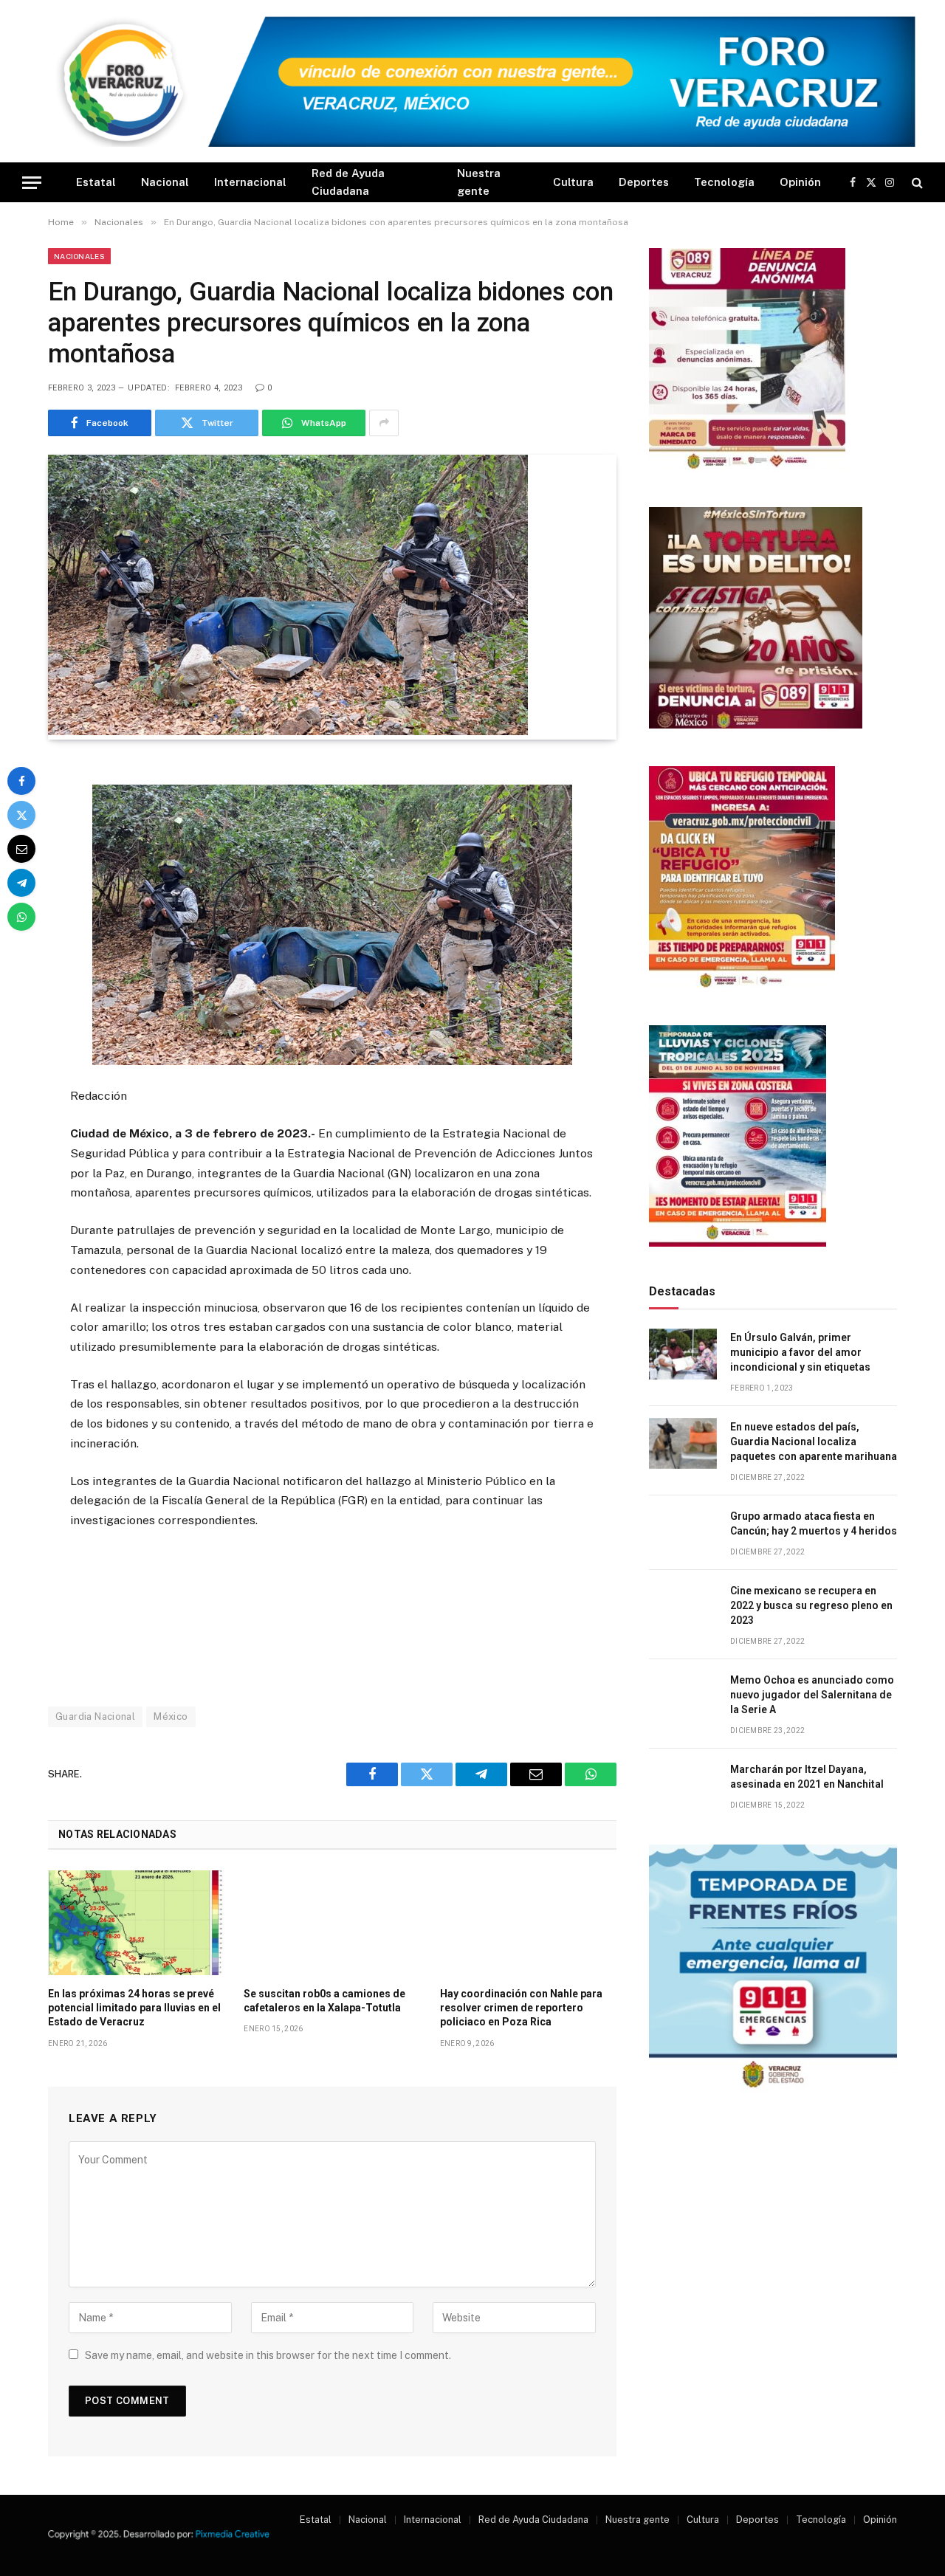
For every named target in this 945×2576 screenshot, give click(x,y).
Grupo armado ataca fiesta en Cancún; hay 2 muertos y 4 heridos (814, 1523)
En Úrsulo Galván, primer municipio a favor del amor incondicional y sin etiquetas (800, 1352)
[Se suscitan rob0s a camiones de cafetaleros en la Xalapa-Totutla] (332, 1923)
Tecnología (724, 182)
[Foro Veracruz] (472, 82)
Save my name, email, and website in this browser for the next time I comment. (268, 2355)
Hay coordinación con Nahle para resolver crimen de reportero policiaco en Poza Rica (521, 2008)
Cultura (573, 182)
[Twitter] (21, 815)
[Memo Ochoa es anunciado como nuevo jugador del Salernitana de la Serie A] (683, 1697)
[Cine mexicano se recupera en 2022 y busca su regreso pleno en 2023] (683, 1607)
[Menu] (32, 183)
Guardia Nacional (95, 1716)
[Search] (916, 183)
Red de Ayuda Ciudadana (348, 182)
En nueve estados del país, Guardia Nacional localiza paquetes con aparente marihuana (814, 1442)
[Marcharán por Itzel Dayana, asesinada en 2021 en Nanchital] (683, 1786)
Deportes (644, 182)
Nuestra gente (479, 182)
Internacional (250, 182)
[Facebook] (21, 781)
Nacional (165, 182)
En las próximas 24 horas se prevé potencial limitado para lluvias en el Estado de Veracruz (134, 2008)
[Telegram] (21, 883)
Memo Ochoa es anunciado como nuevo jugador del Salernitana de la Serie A (812, 1695)
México (171, 1716)
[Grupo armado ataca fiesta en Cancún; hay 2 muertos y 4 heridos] (683, 1533)
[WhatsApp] (21, 917)
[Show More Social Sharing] (384, 423)
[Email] (21, 849)
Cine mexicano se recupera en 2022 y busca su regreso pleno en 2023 (811, 1605)
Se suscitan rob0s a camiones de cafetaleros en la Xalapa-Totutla (324, 2001)
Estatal (96, 182)
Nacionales (79, 256)
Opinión (800, 182)
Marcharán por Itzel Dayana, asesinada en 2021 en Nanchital (807, 1777)
